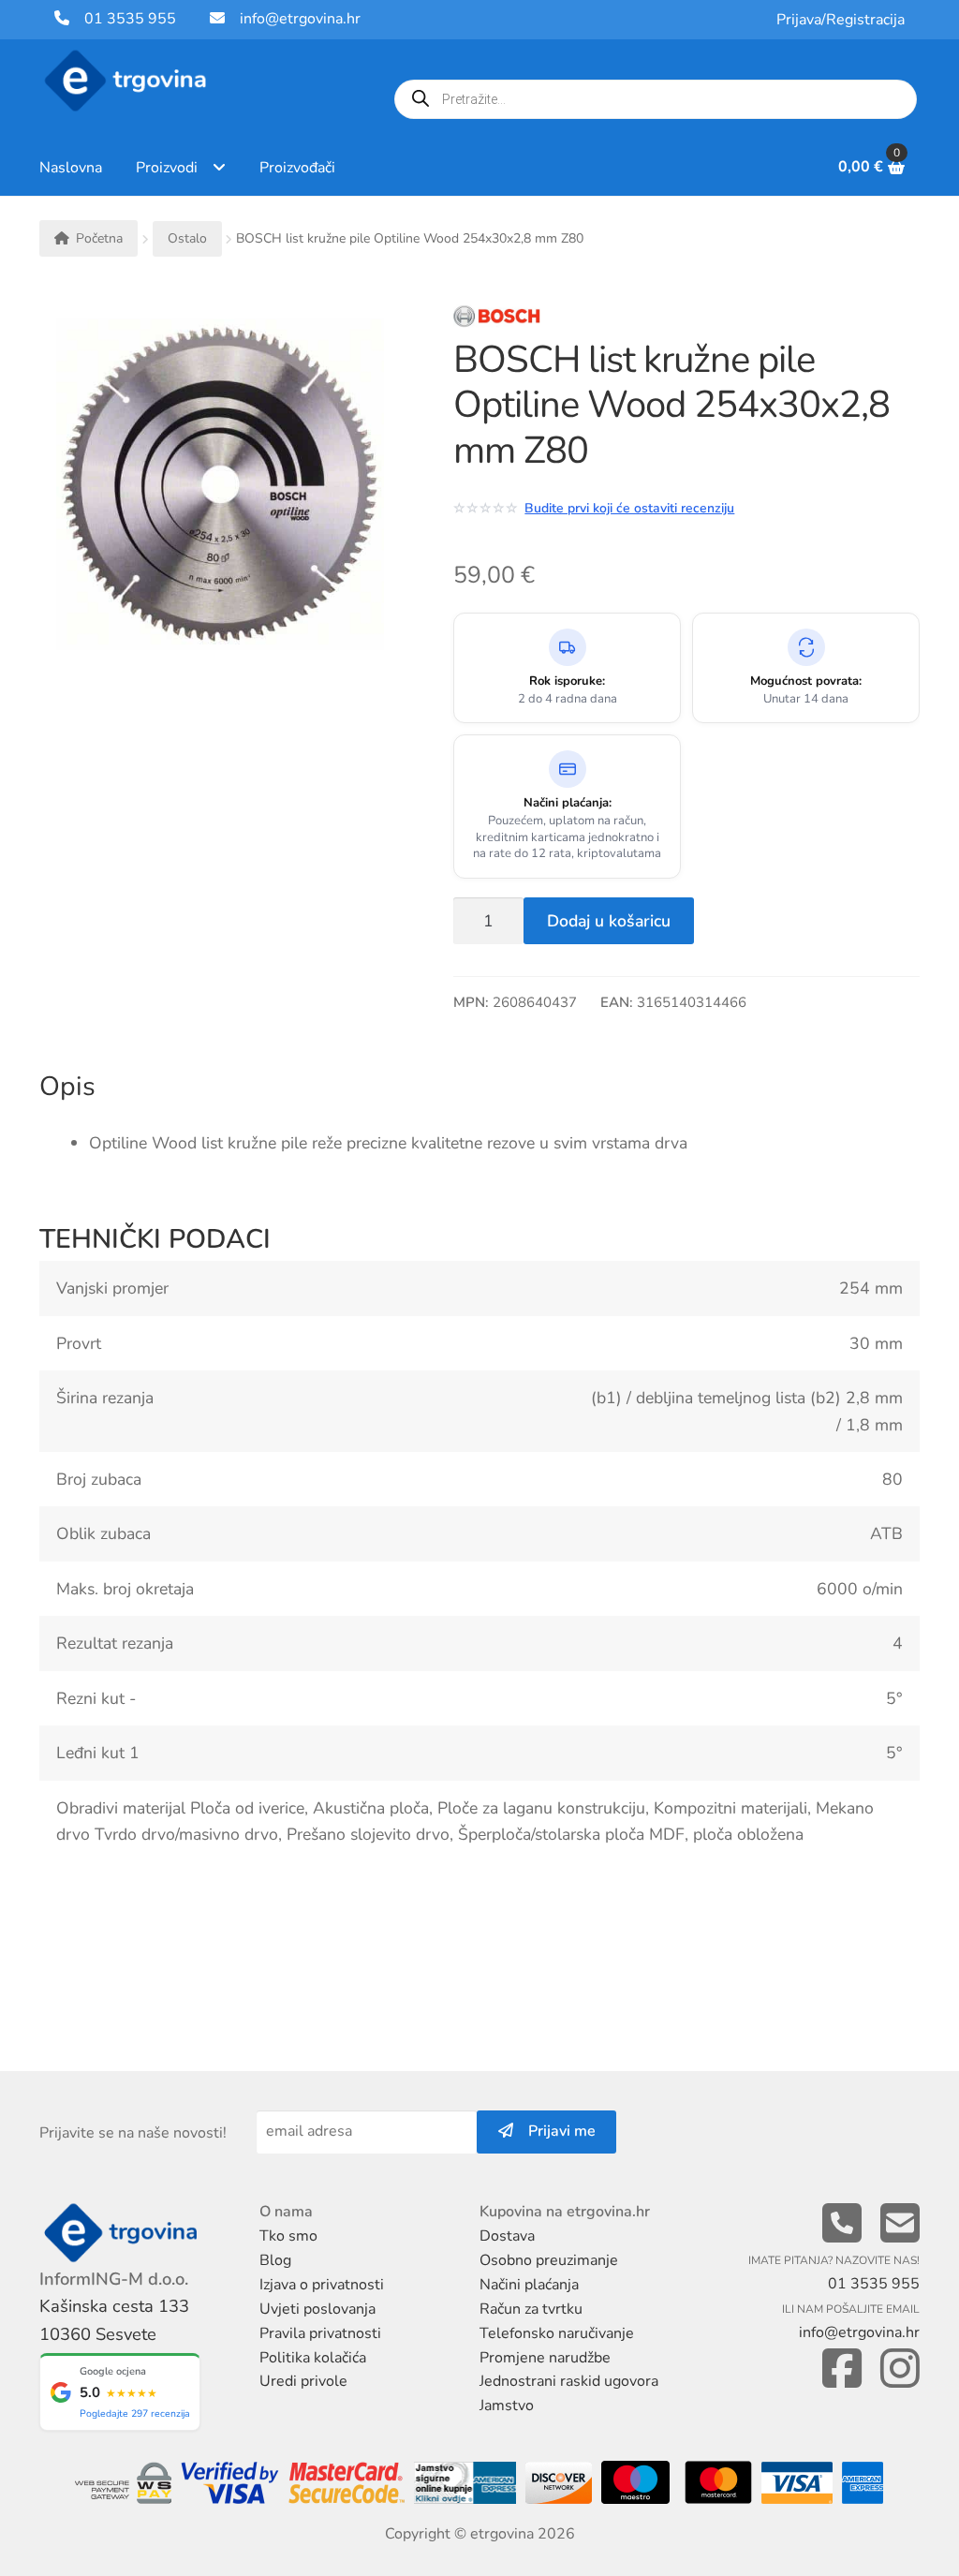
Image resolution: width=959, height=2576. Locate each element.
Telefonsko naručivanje (557, 2333)
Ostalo (187, 238)
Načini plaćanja (529, 2285)
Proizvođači (297, 168)
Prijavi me (554, 2131)
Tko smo (288, 2236)
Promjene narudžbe (545, 2358)
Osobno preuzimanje (549, 2260)
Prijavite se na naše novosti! (133, 2133)
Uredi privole (303, 2381)
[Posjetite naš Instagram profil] (900, 2369)
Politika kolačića (313, 2358)
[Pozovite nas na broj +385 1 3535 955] (842, 2224)
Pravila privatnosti (320, 2333)
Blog (275, 2260)
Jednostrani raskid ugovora (569, 2381)
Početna (99, 238)
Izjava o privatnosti (322, 2285)
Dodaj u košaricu (609, 921)
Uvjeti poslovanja (317, 2309)
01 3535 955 (123, 19)
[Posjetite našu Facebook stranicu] (842, 2369)
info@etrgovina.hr (300, 19)
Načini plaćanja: (568, 803)
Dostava (507, 2236)
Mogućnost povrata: (806, 681)
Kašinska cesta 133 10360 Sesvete (114, 2320)
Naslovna (71, 168)
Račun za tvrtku (531, 2309)
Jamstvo (507, 2406)
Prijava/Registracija (841, 20)
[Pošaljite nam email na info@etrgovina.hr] (900, 2224)
